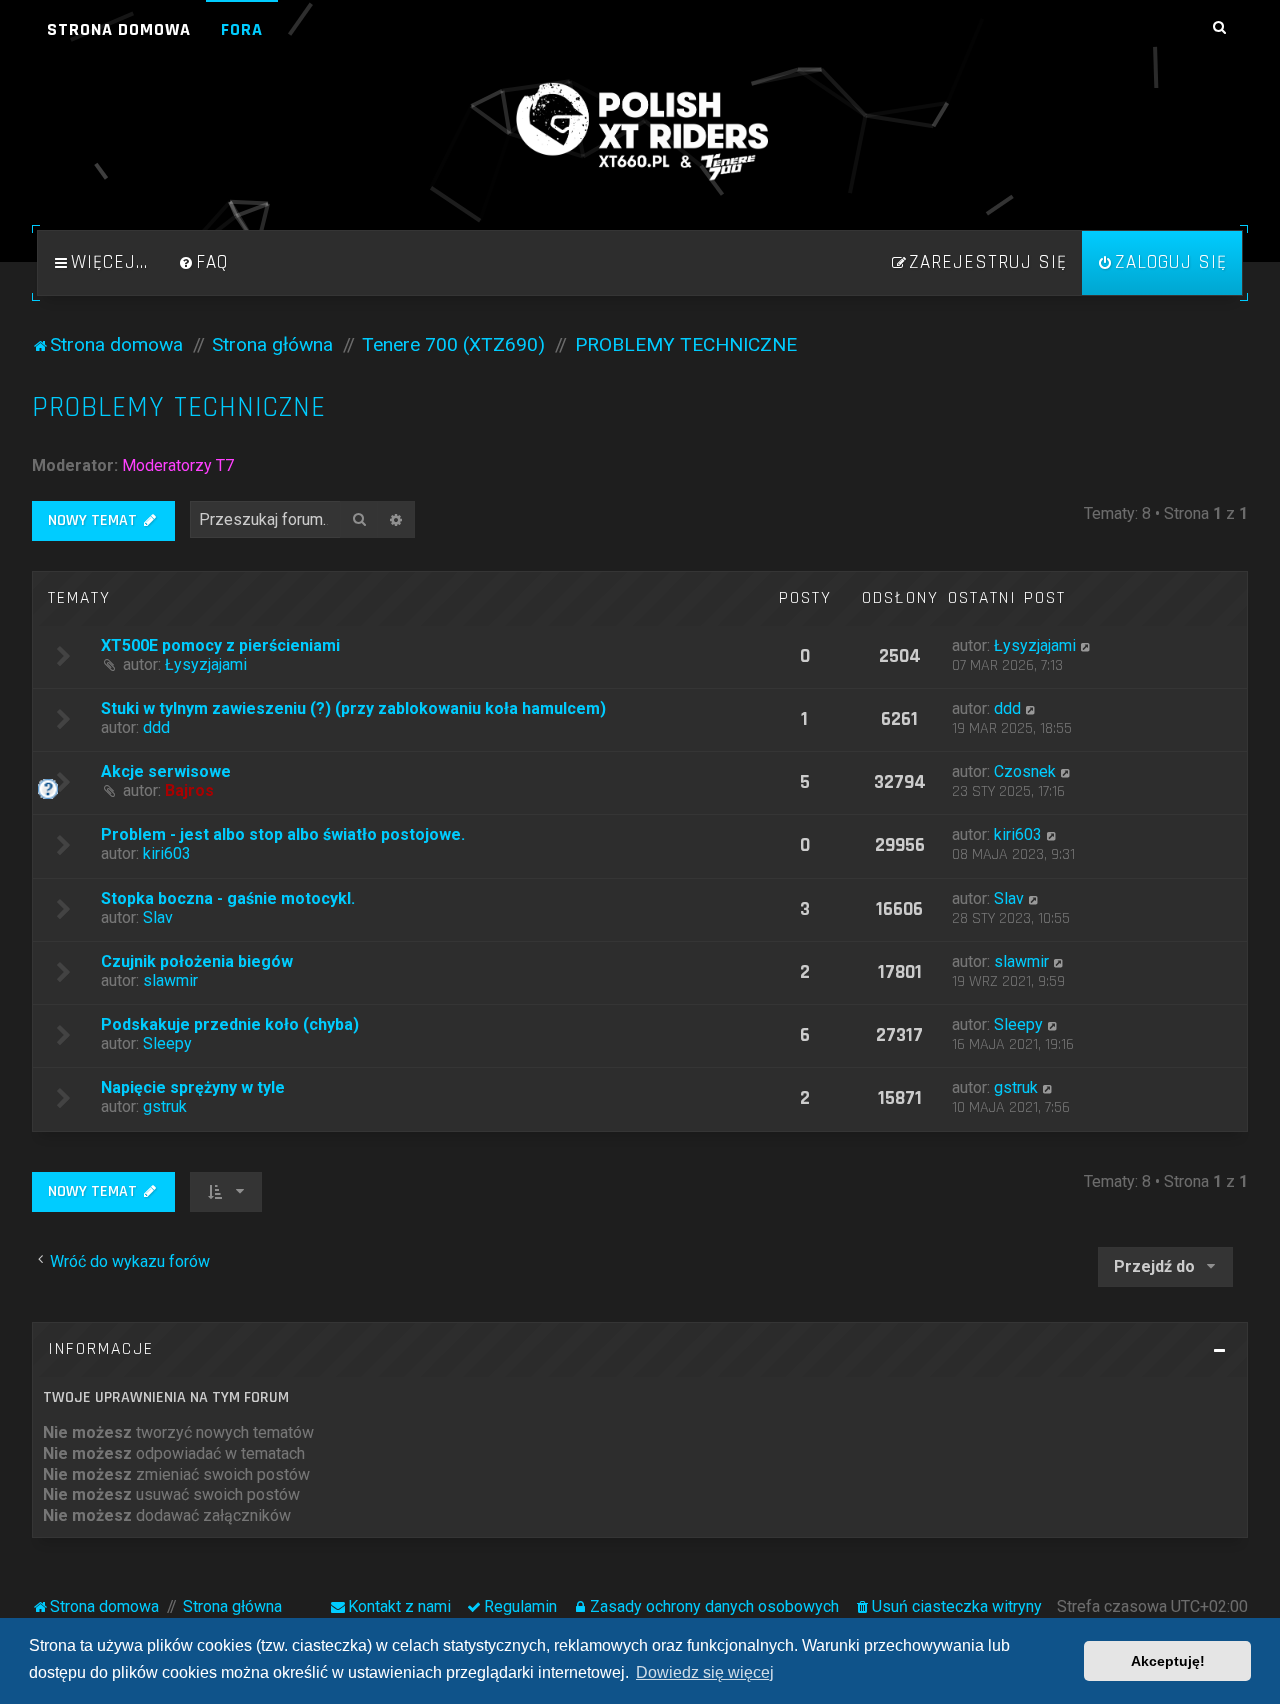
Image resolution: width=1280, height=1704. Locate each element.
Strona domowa (119, 29)
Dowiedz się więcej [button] (705, 1672)
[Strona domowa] (640, 132)
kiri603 (167, 853)
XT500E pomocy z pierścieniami (220, 645)
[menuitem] (203, 263)
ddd (156, 727)
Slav (158, 917)
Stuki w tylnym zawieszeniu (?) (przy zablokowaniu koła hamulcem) (353, 708)
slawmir (170, 980)
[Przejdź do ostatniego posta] (1086, 645)
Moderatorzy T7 (178, 465)
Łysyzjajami (206, 664)
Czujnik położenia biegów (197, 961)
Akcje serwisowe (166, 771)
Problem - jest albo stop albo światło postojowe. (283, 834)
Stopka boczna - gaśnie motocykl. (228, 898)
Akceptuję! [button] (1168, 1661)
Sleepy (167, 1043)
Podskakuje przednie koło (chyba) (230, 1024)
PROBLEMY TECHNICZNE (179, 407)
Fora (242, 29)
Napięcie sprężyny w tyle (193, 1087)
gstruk (165, 1106)
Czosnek (1025, 771)
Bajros (189, 790)
